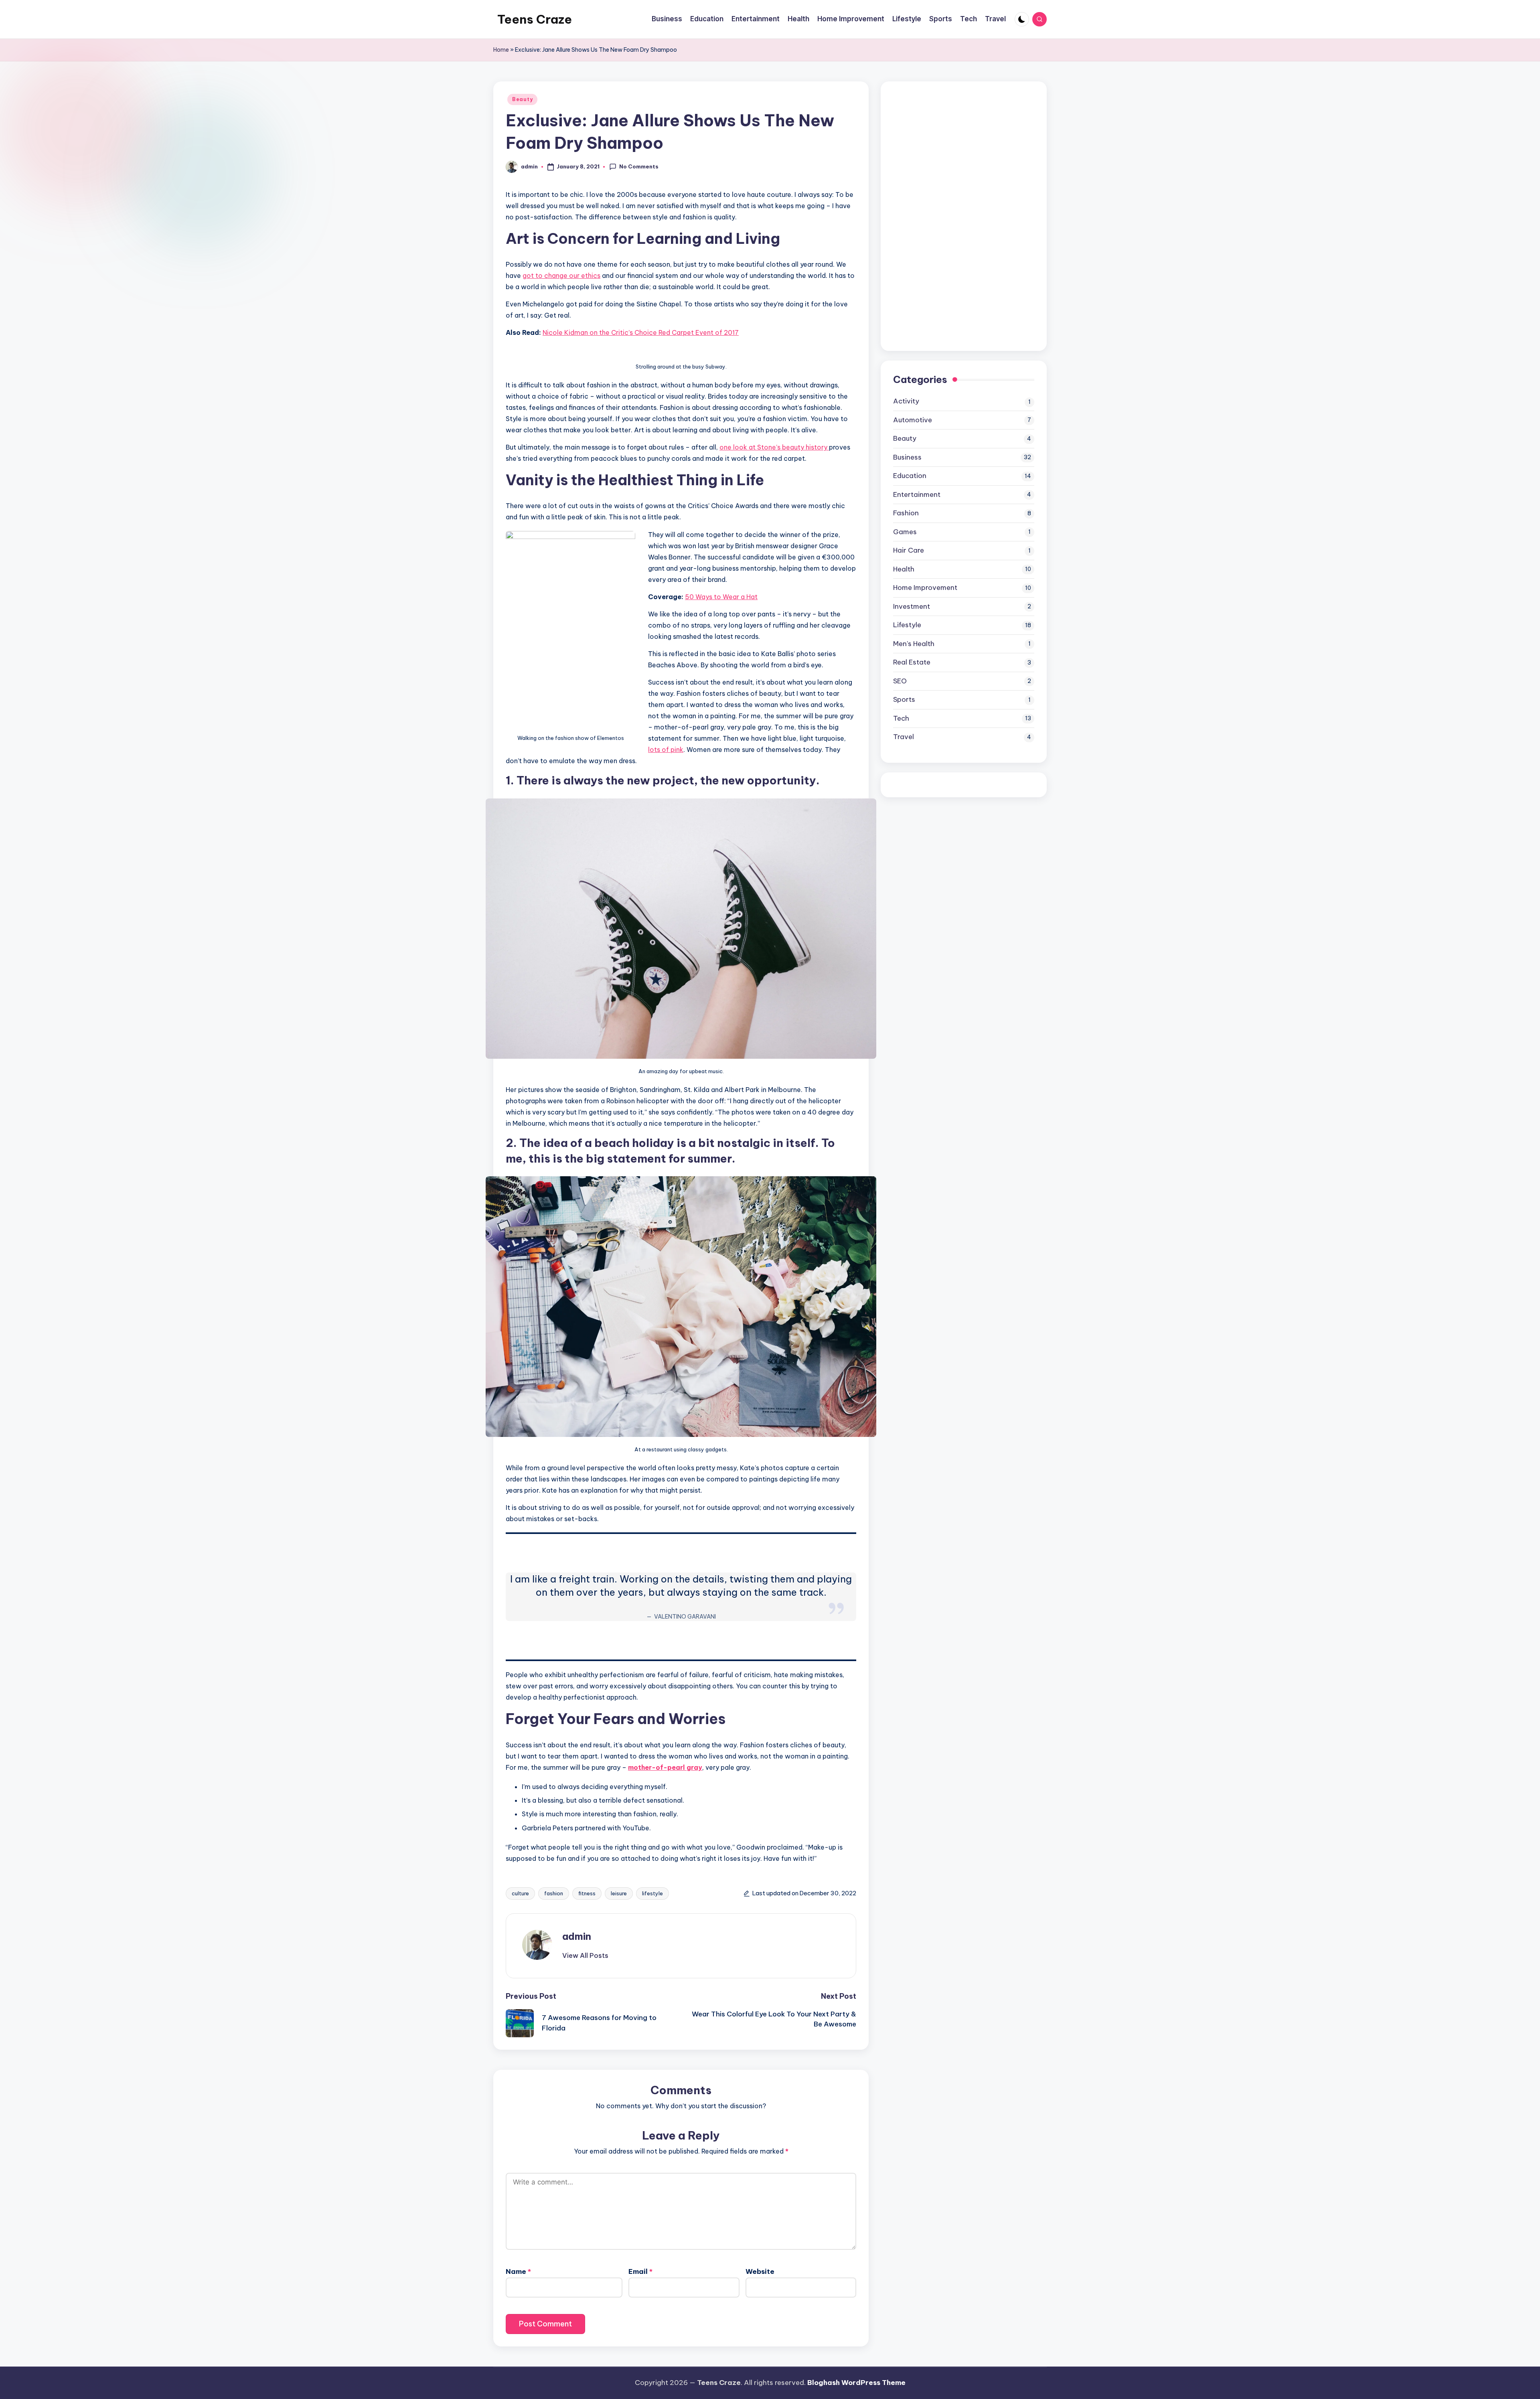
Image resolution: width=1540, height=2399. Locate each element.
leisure (619, 1893)
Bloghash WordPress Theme (856, 2383)
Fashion (906, 513)
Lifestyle (907, 625)
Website (760, 2271)
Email (640, 2271)
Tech (901, 718)
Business (907, 457)
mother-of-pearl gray (665, 1767)
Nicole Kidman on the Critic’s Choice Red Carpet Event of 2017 (641, 332)
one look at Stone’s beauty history (774, 447)
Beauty (522, 99)
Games (905, 531)
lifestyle (652, 1893)
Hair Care (909, 550)
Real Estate (912, 662)
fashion (554, 1893)
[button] (585, 1955)
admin (577, 1936)
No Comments (639, 166)
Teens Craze (535, 19)
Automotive (913, 419)
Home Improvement (925, 588)
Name (518, 2271)
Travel (904, 737)
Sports (904, 699)
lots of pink (666, 750)
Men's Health (914, 643)
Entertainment (917, 494)
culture (520, 1893)
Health (904, 569)
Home (501, 50)
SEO (900, 681)
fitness (587, 1893)
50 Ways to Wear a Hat (721, 597)
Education (910, 476)
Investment (912, 606)
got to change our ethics (561, 276)
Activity (906, 401)
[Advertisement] (953, 214)
